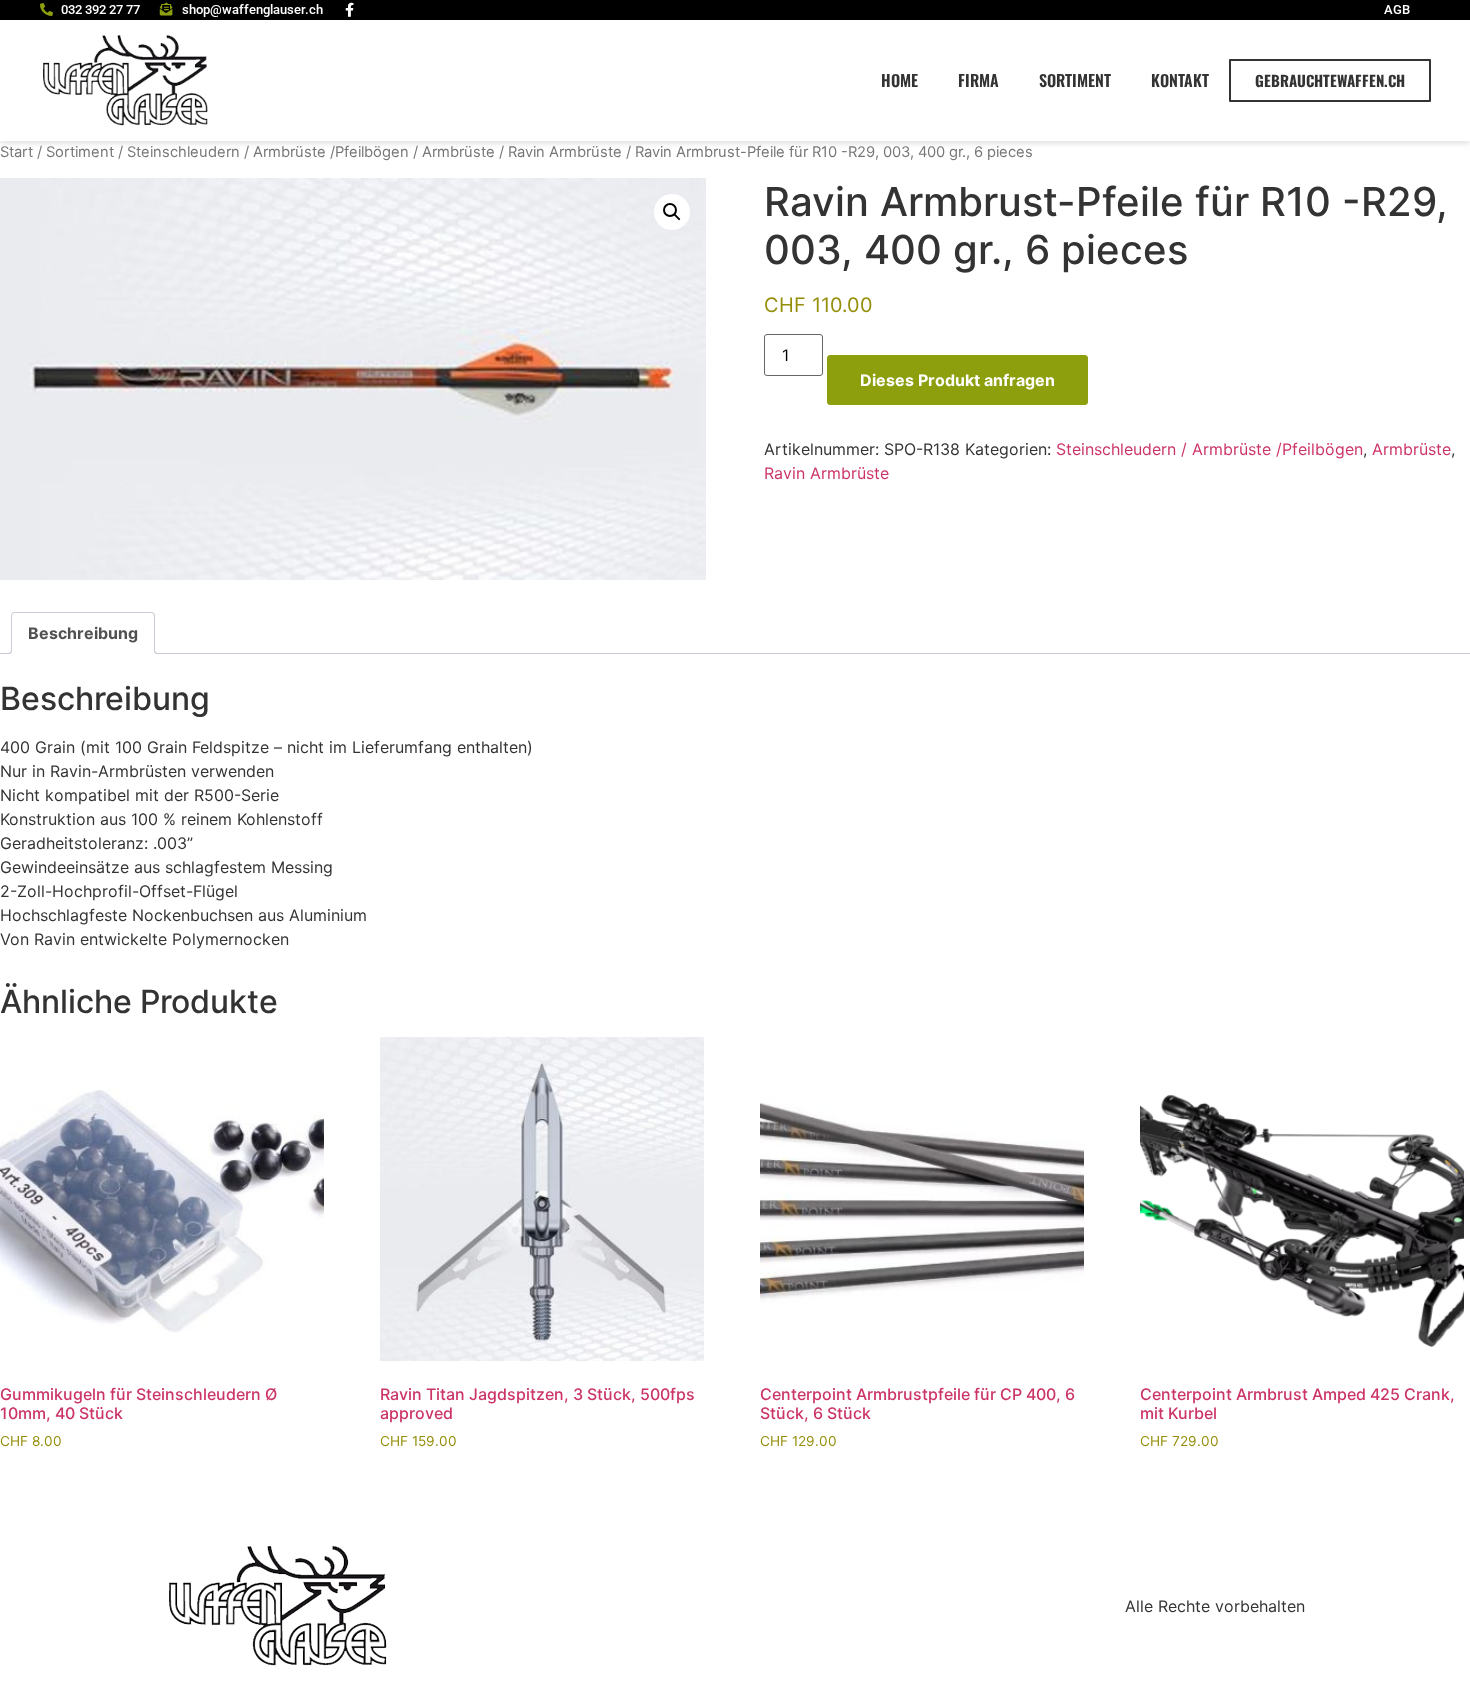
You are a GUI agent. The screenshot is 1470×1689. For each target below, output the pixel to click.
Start (16, 152)
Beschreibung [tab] (83, 633)
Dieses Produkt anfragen (957, 380)
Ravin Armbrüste (565, 152)
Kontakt (1180, 80)
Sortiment (1075, 80)
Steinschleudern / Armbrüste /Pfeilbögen (268, 152)
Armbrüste (458, 152)
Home (899, 80)
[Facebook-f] (350, 10)
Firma (978, 80)
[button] (672, 212)
